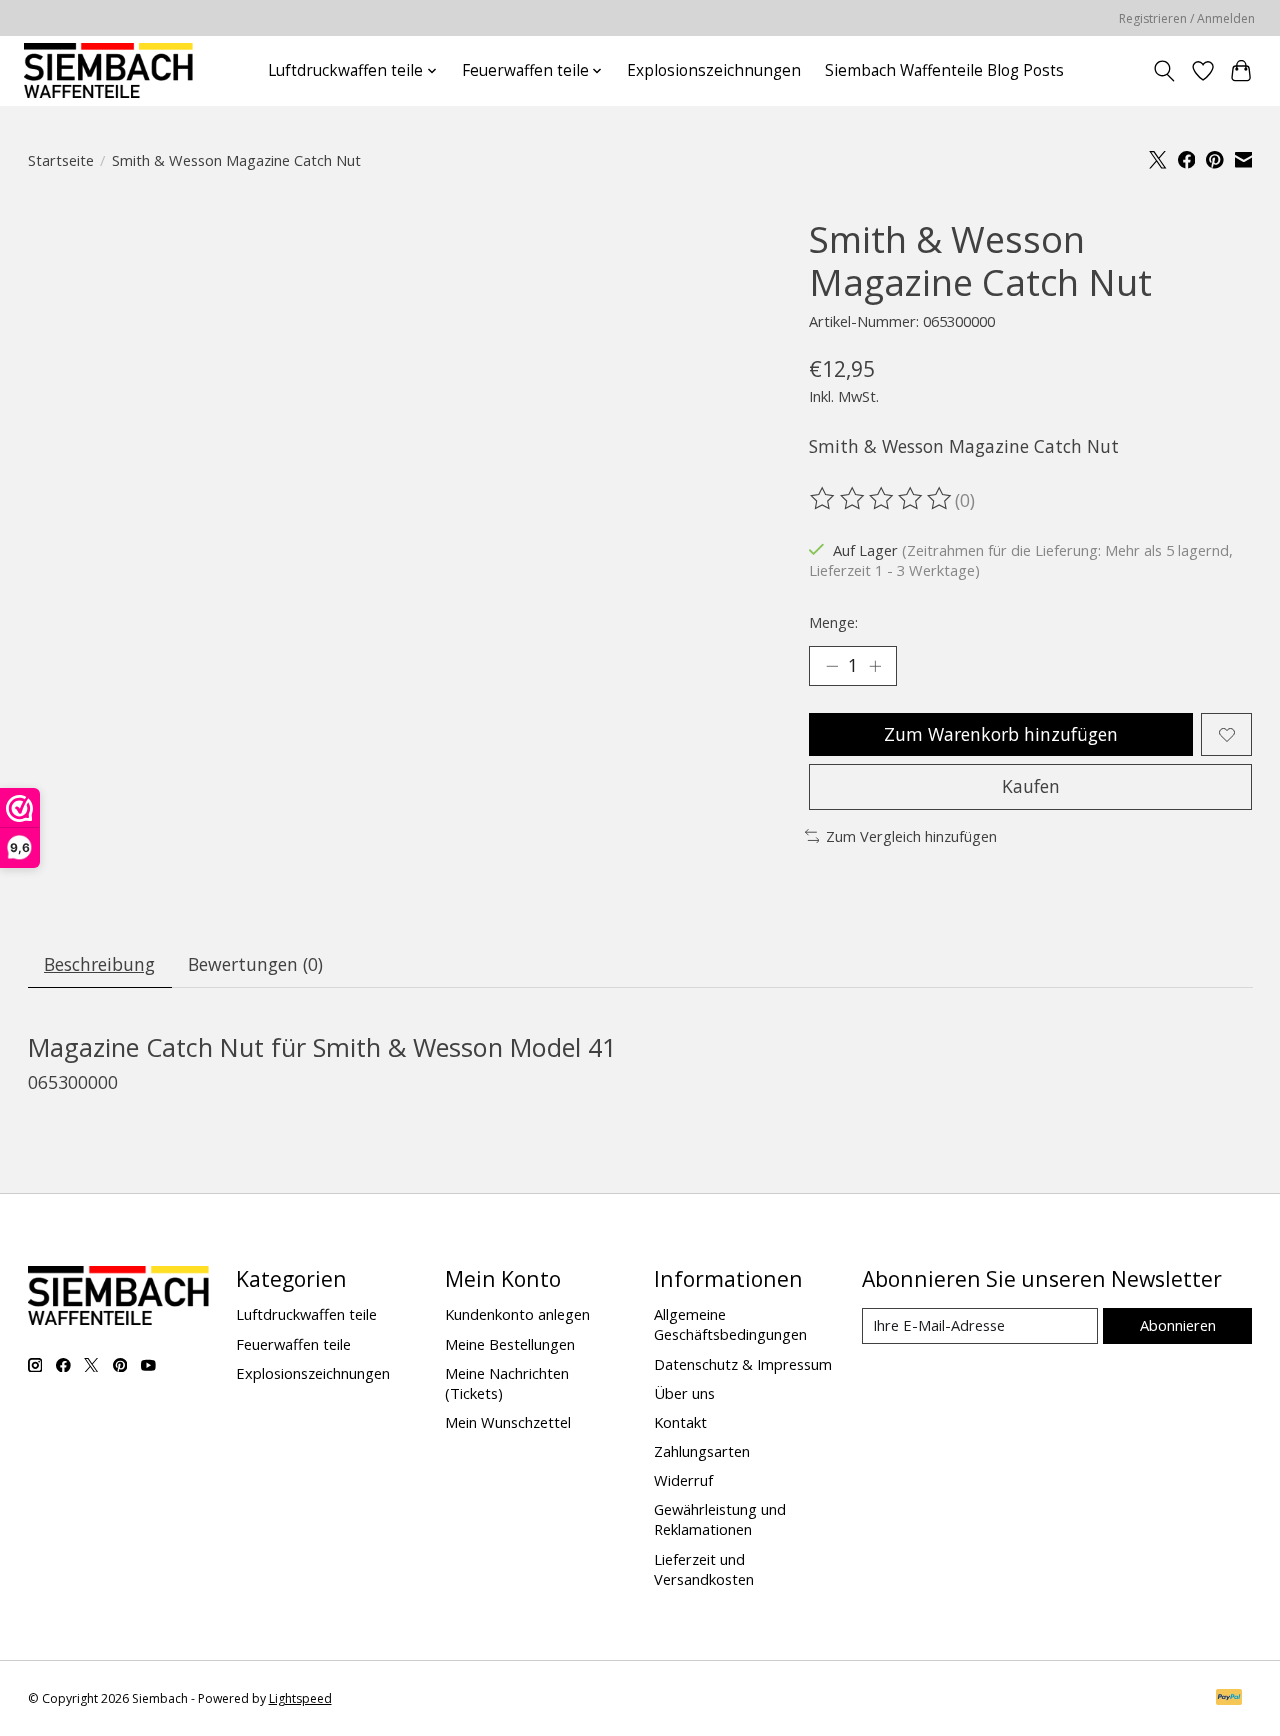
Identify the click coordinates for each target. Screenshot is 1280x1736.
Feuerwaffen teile (293, 1344)
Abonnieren (1178, 1325)
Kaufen (1031, 786)
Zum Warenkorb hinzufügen (1001, 734)
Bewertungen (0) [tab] (255, 964)
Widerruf (683, 1480)
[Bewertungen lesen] (882, 499)
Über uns (684, 1393)
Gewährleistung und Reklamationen (720, 1519)
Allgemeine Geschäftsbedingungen (730, 1324)
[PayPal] (1229, 1699)
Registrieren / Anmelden (1187, 18)
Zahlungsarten (702, 1451)
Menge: (833, 622)
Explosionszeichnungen (714, 70)
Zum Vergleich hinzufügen (911, 836)
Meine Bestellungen (510, 1344)
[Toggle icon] (1163, 71)
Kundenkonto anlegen (517, 1314)
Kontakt (680, 1422)
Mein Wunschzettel (508, 1422)
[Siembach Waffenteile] (108, 70)
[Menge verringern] (832, 666)
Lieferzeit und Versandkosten (704, 1569)
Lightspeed (300, 1698)
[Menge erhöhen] (875, 666)
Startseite (61, 160)
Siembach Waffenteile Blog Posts (944, 70)
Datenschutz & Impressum (743, 1364)
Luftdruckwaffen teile (306, 1314)
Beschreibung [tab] (99, 964)
